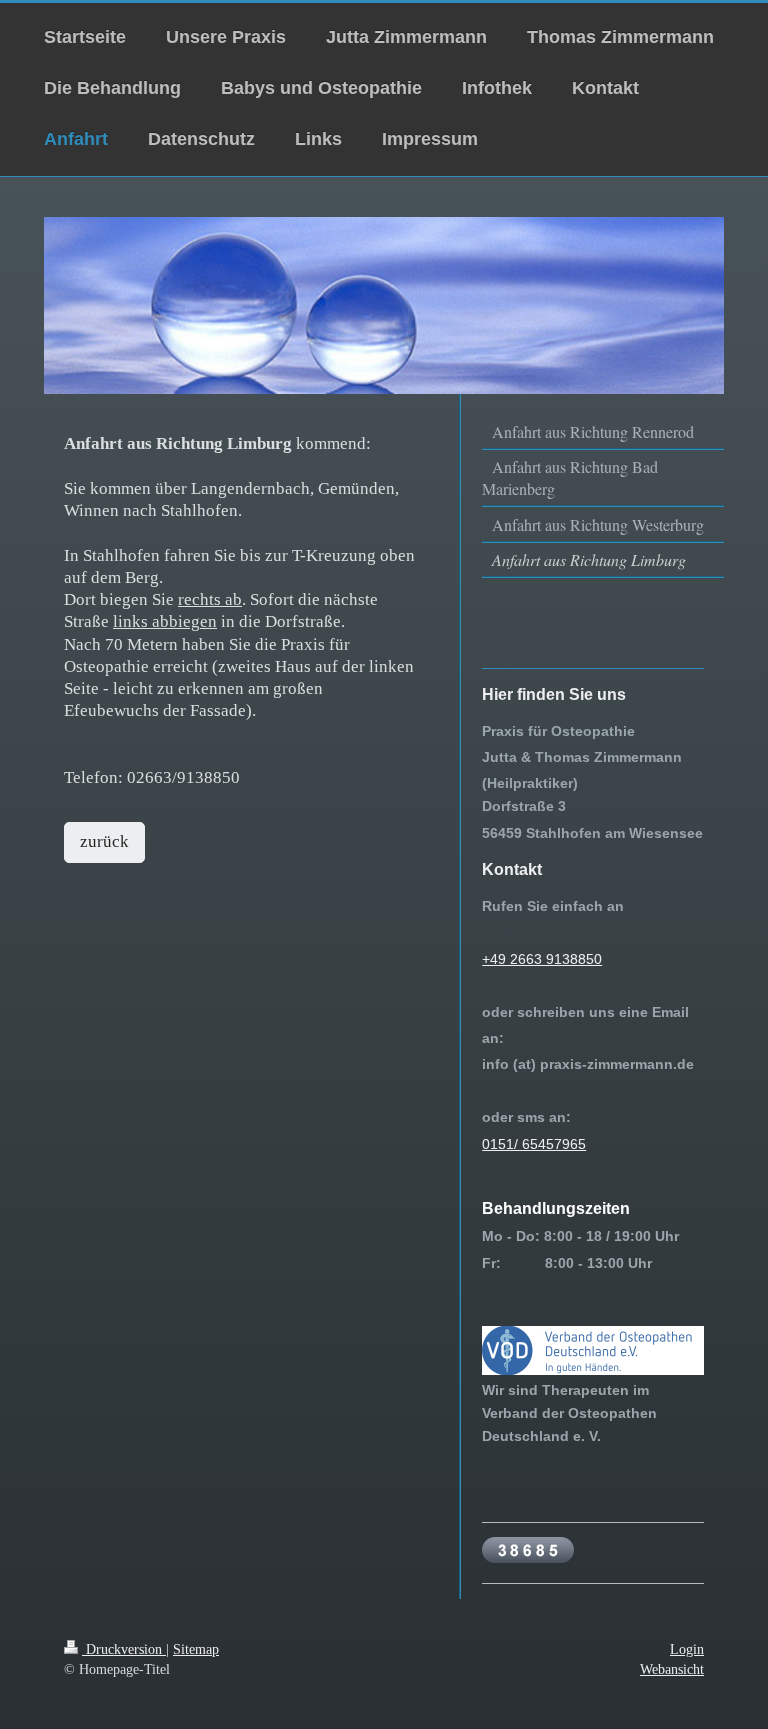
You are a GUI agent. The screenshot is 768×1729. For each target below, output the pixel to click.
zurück (104, 841)
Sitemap (196, 1649)
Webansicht (672, 1669)
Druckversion (124, 1649)
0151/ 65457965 (534, 1144)
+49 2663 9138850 (542, 959)
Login (687, 1649)
